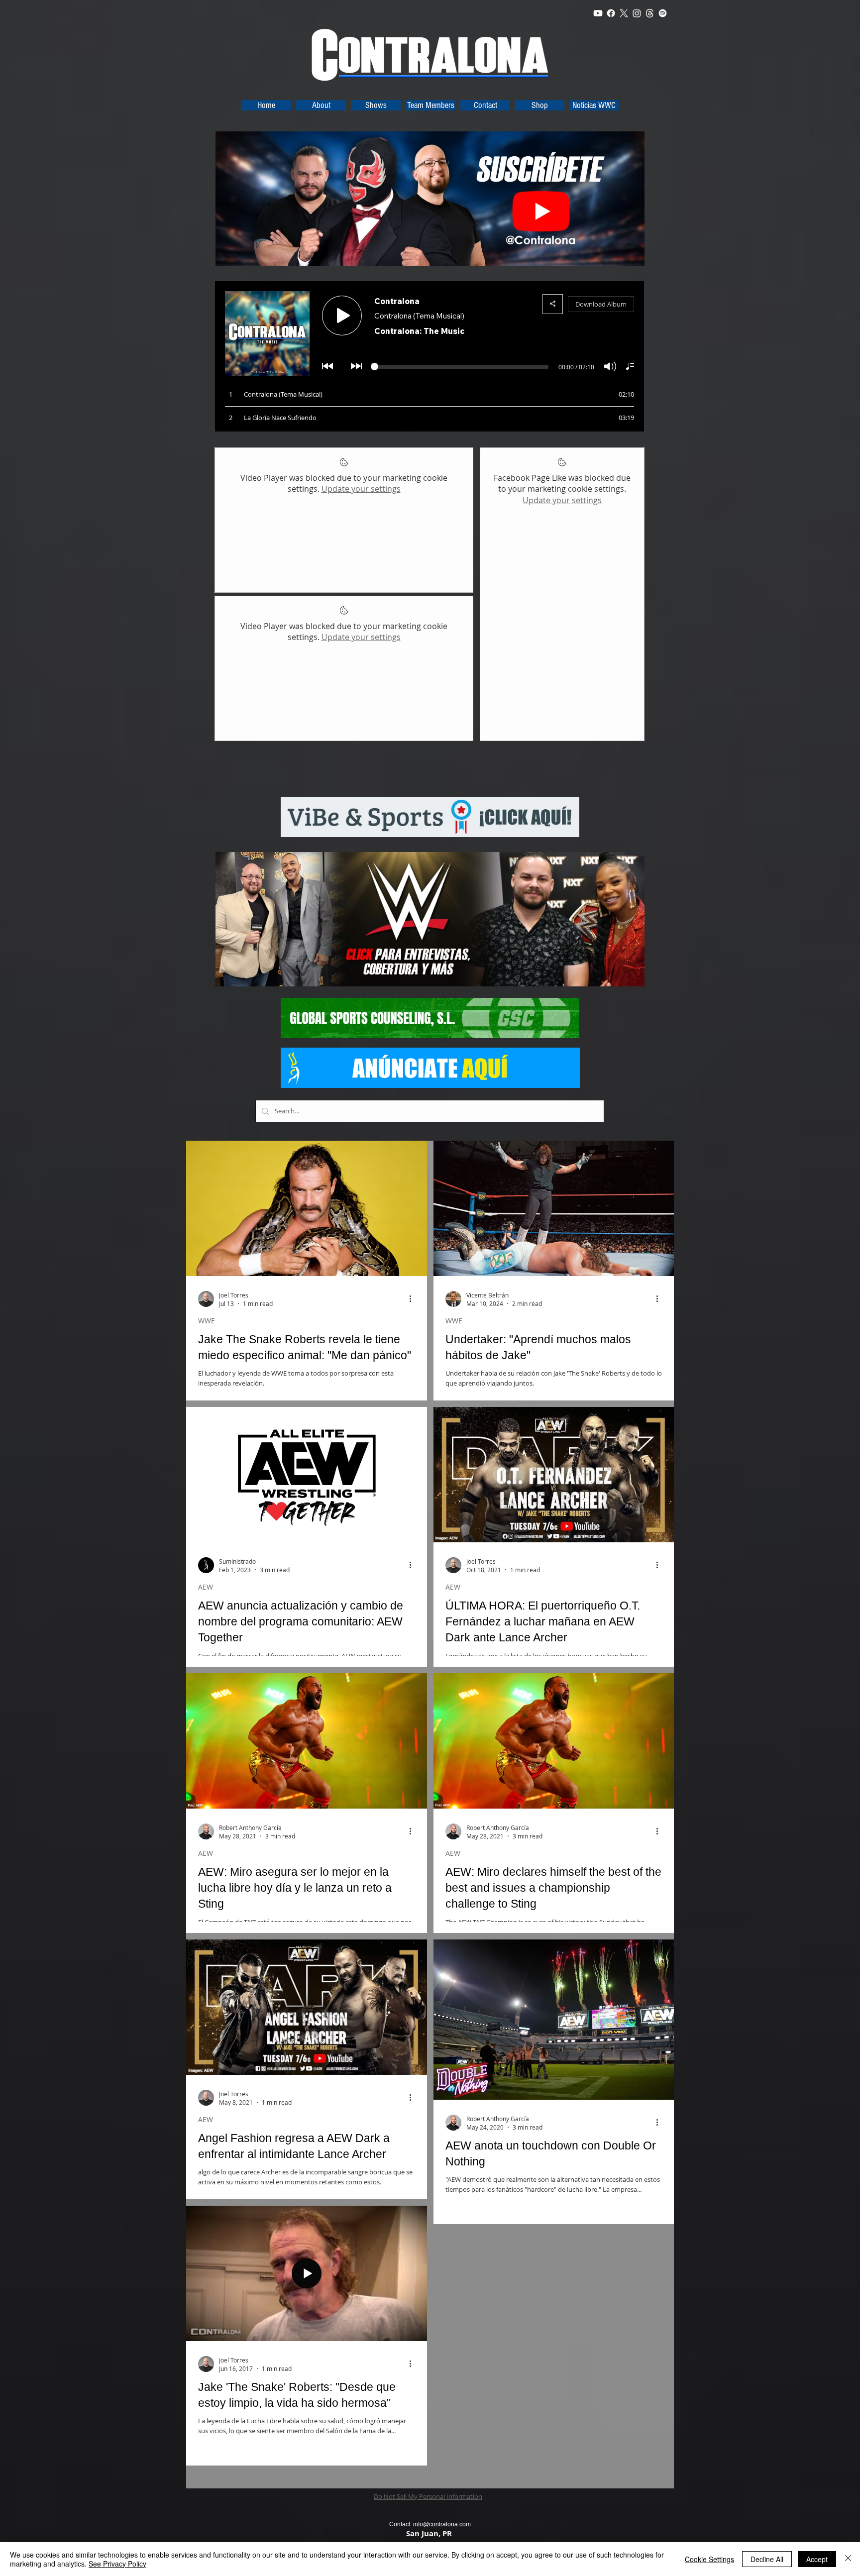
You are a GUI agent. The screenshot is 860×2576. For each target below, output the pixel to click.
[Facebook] (611, 13)
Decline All (767, 2559)
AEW (206, 1587)
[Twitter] (624, 13)
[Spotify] (663, 13)
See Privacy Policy (117, 2564)
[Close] (848, 2559)
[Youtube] (598, 13)
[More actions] (414, 1299)
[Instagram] (637, 13)
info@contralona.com (442, 2524)
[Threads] (650, 13)
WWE (207, 1321)
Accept (817, 2559)
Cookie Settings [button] (709, 2559)
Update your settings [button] (361, 489)
